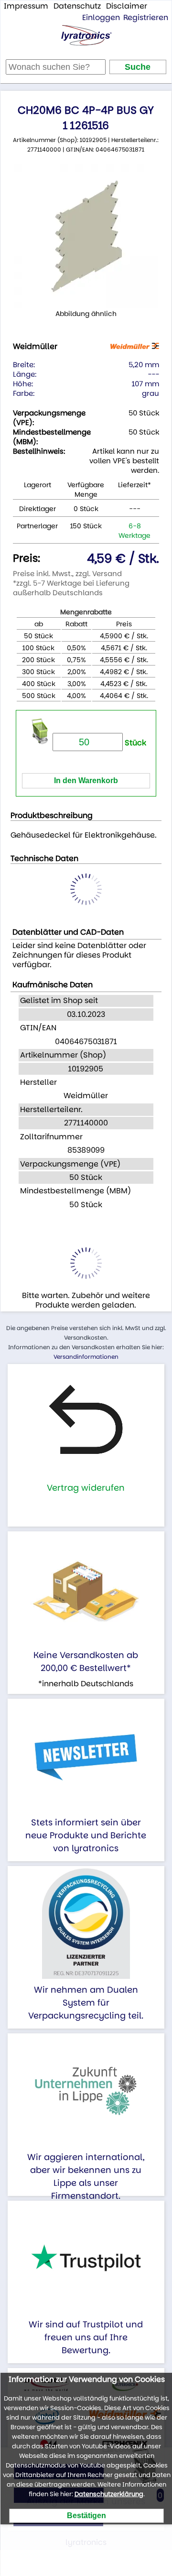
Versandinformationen (86, 1357)
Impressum (26, 6)
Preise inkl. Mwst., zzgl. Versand (67, 573)
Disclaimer (127, 6)
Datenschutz (77, 6)
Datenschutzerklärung (109, 2494)
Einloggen (101, 17)
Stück (134, 743)
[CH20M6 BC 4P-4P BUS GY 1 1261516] (86, 236)
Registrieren (146, 17)
